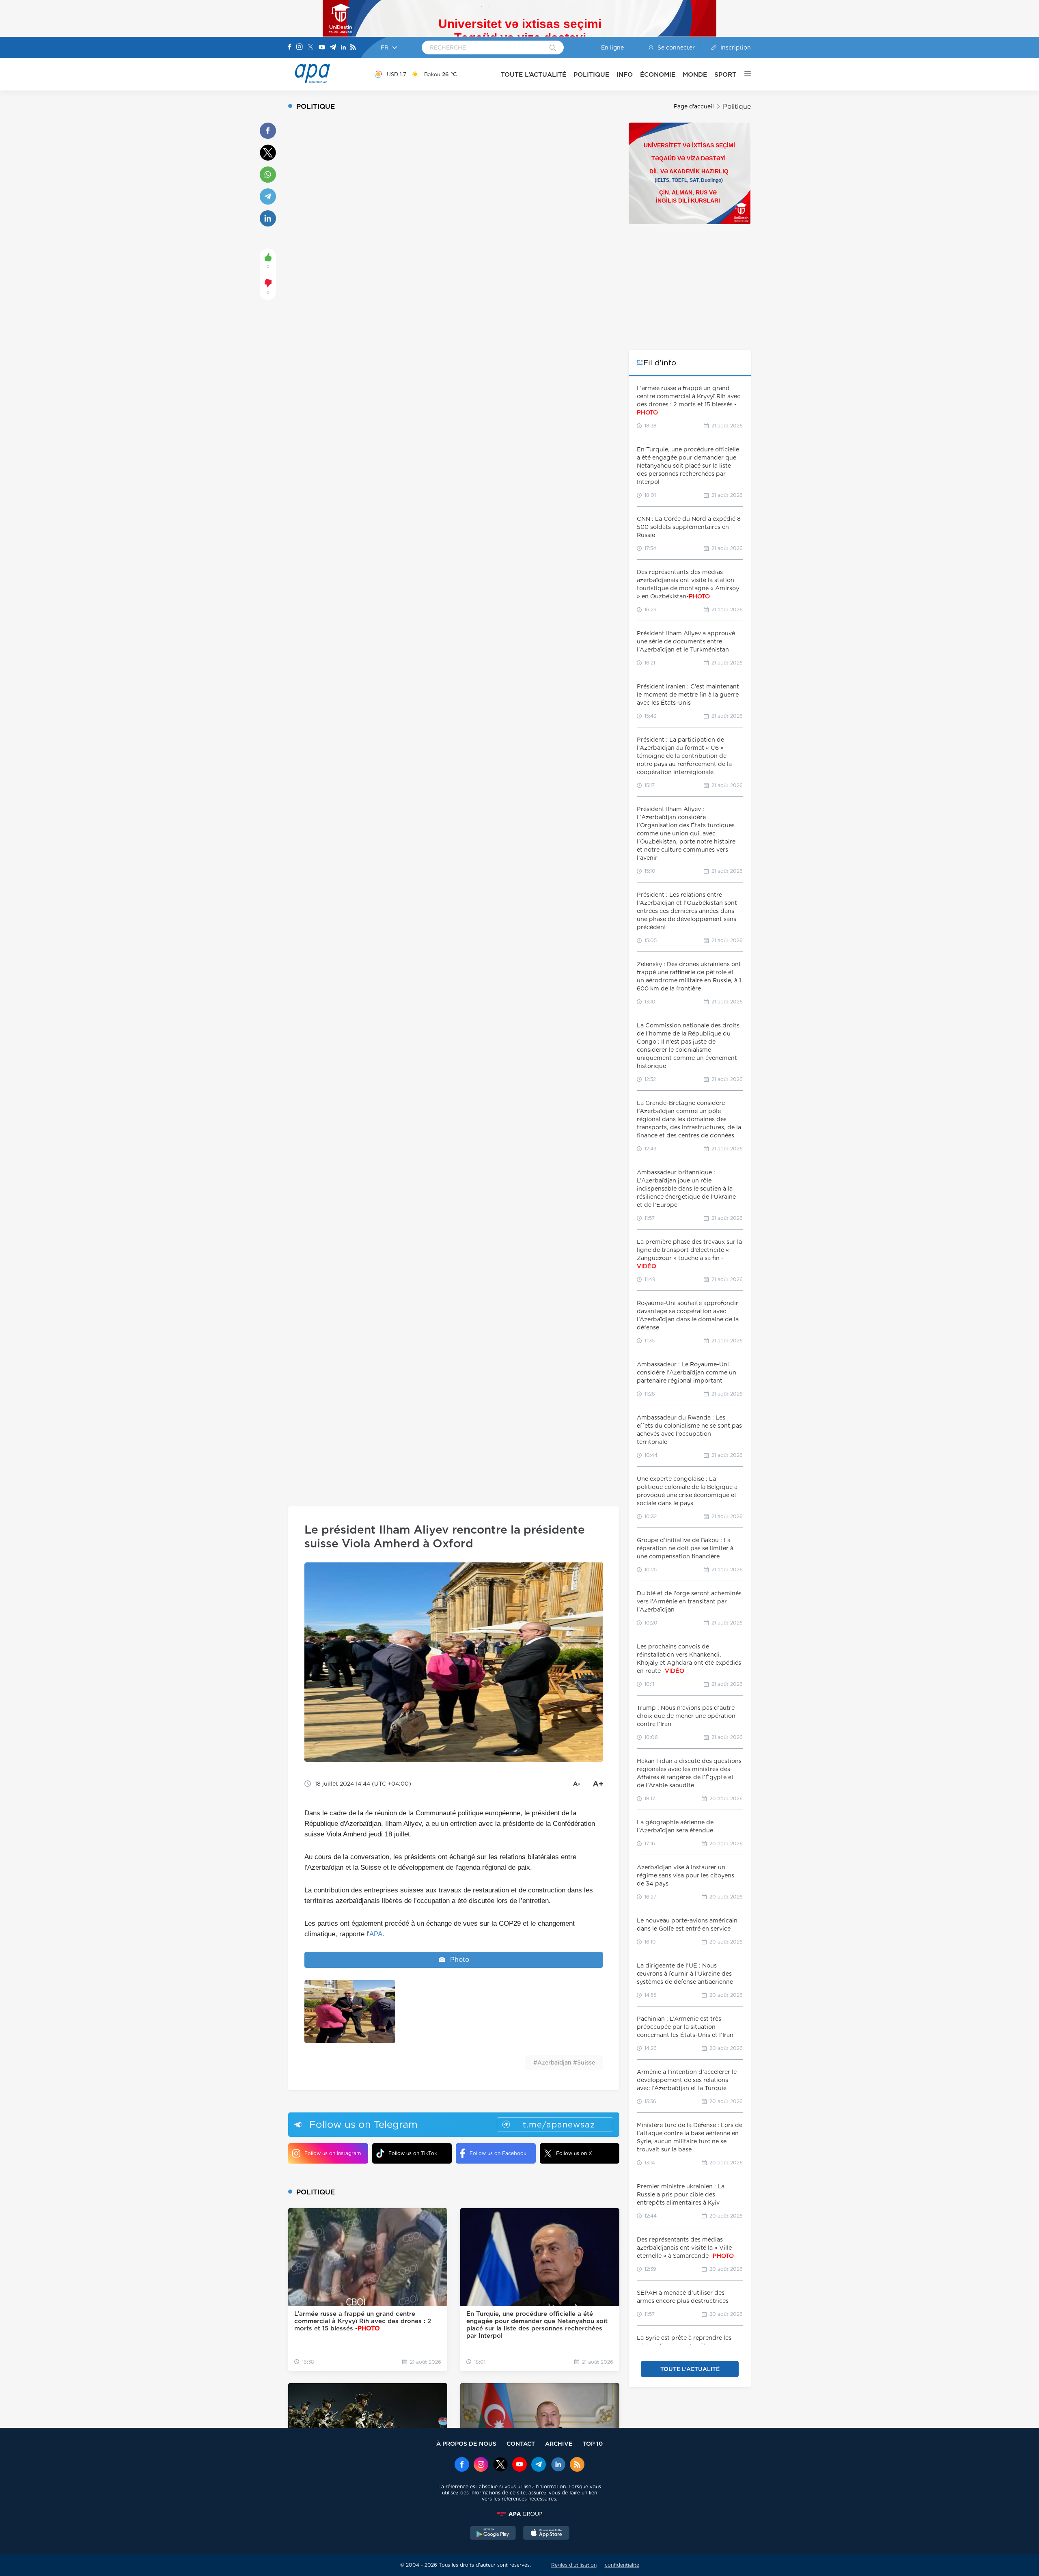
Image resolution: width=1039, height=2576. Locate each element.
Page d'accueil (694, 106)
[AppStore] (546, 2534)
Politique (737, 107)
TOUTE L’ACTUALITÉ (534, 74)
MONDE (695, 74)
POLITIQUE (591, 74)
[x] (500, 2465)
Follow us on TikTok (413, 2153)
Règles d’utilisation (574, 2565)
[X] (310, 48)
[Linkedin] (343, 48)
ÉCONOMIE (658, 74)
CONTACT (521, 2443)
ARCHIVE (559, 2443)
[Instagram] (300, 47)
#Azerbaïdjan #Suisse (564, 2063)
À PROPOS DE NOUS (466, 2443)
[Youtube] (322, 48)
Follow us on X (574, 2153)
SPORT (725, 74)
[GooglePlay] (493, 2534)
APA (376, 1934)
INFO (625, 74)
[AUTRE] (744, 74)
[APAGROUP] (519, 2514)
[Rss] (353, 48)
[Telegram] (333, 48)
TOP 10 (593, 2443)
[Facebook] (290, 47)
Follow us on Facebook (498, 2153)
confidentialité (622, 2565)
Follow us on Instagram (333, 2153)
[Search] (553, 48)
